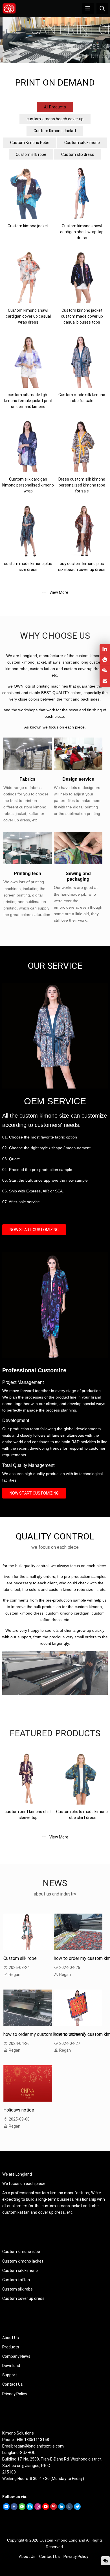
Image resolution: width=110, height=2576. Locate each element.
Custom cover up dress (23, 2298)
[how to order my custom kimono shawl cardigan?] (78, 1932)
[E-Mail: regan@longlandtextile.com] (105, 681)
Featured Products (55, 1733)
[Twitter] (77, 2509)
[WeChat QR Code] (105, 671)
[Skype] (30, 2509)
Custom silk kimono (82, 143)
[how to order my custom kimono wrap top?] (78, 2008)
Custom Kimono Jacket (55, 131)
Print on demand (55, 83)
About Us (11, 2338)
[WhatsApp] (22, 2509)
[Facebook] (14, 2509)
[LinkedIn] (61, 2509)
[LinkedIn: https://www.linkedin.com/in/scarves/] (105, 649)
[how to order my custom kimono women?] (28, 2008)
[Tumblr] (69, 2509)
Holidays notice (19, 2110)
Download (11, 2366)
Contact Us (13, 2384)
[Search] (102, 8)
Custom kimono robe (21, 2252)
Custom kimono (53, 2540)
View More (58, 592)
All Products (55, 107)
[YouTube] (46, 2509)
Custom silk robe (31, 154)
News (55, 1883)
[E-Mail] (6, 2509)
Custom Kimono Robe (30, 143)
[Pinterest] (54, 2509)
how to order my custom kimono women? (44, 2034)
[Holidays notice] (28, 2083)
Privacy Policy (15, 2394)
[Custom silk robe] (28, 1932)
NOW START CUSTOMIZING (34, 1230)
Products (11, 2347)
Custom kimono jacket (23, 2261)
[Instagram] (38, 2509)
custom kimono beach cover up (55, 119)
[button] (52, 58)
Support (10, 2375)
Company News (16, 2356)
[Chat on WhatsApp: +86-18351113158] (105, 660)
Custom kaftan (16, 2280)
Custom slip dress (78, 154)
